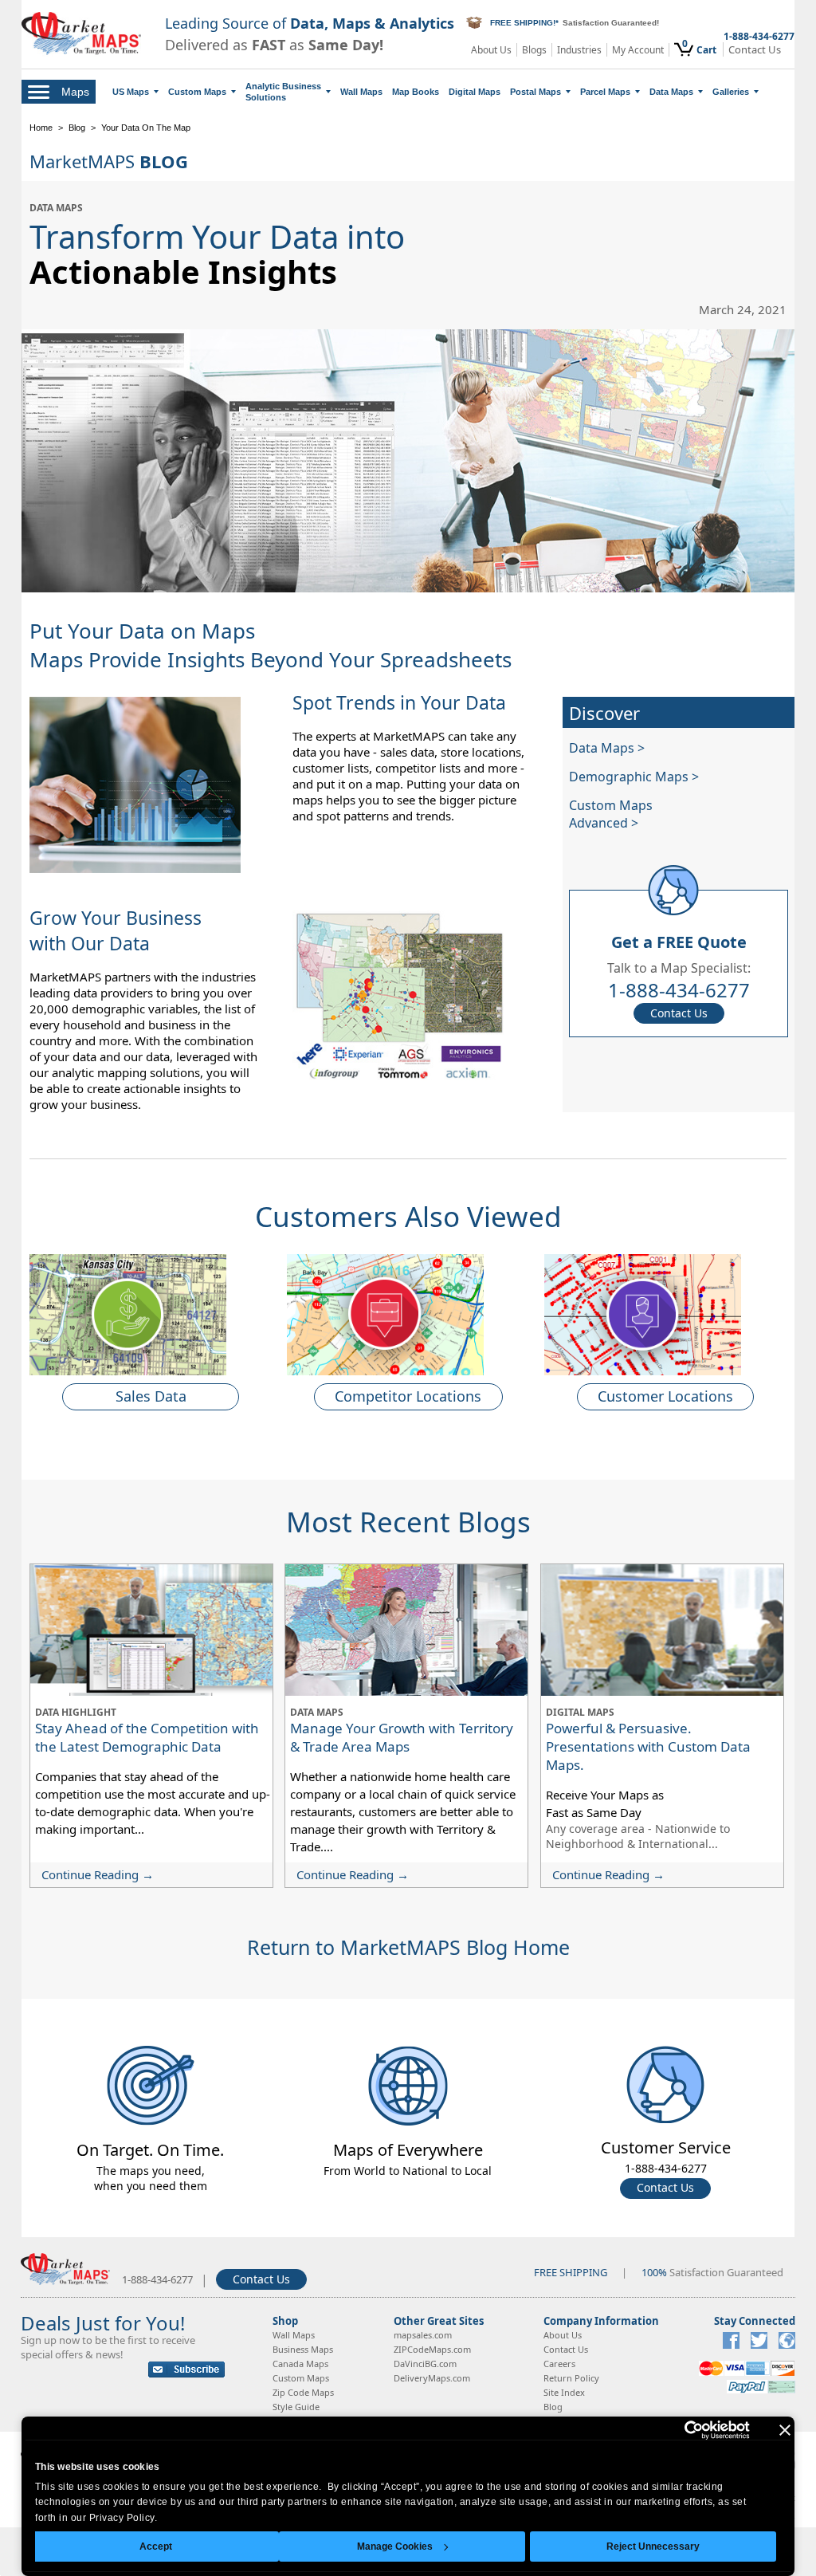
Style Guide (296, 2407)
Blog (77, 128)
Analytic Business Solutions (283, 92)
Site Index (564, 2392)
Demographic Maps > (634, 777)
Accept (156, 2547)
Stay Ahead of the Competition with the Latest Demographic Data (147, 1737)
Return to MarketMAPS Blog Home (408, 1947)
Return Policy (571, 2378)
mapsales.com (423, 2335)
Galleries (731, 92)
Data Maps (671, 92)
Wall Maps (361, 92)
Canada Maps (300, 2364)
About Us (491, 50)
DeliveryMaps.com (432, 2378)
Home (41, 128)
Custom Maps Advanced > (611, 814)
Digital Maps (475, 92)
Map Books (416, 92)
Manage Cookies (395, 2547)
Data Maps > (607, 748)
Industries (579, 50)
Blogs (534, 50)
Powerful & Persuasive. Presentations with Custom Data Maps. (648, 1746)
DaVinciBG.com (425, 2364)
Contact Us (755, 50)
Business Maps (303, 2349)
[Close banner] (785, 2430)
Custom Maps (197, 92)
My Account (638, 50)
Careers (559, 2364)
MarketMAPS (109, 161)
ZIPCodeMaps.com (432, 2349)
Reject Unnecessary (653, 2547)
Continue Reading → (98, 1874)
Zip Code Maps (303, 2392)
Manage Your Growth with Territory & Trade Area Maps (402, 1737)
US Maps (131, 92)
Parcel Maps (605, 92)
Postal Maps (535, 92)
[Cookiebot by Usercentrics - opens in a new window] (680, 2430)
